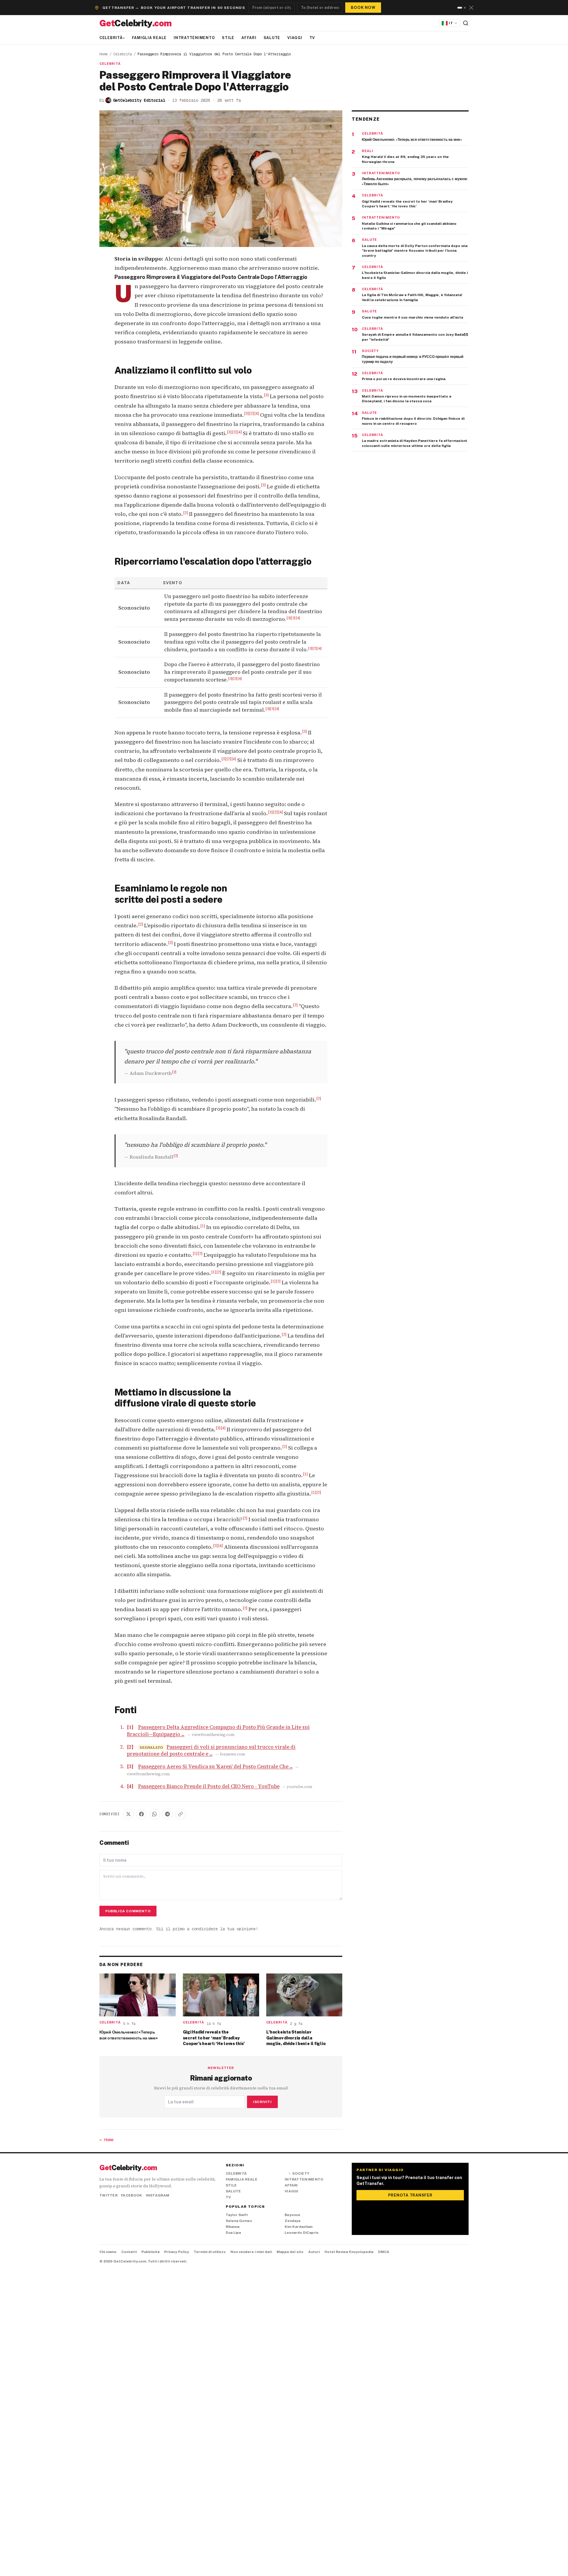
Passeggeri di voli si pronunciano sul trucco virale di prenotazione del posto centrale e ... (211, 1750)
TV (312, 38)
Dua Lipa (233, 2233)
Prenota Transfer (410, 2195)
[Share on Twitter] (128, 1814)
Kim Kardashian (298, 2227)
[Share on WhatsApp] (154, 1814)
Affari (249, 38)
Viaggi (295, 38)
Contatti (129, 2252)
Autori (314, 2252)
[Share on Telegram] (167, 1814)
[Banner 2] (463, 8)
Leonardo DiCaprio (302, 2233)
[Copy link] (180, 1814)
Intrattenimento (194, 38)
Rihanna (233, 2227)
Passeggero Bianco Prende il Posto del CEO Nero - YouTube (209, 1786)
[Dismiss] (471, 8)
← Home (106, 2140)
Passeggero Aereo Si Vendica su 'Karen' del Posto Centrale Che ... (215, 1767)
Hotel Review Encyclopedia (349, 2252)
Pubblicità (150, 2252)
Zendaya (292, 2221)
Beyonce (292, 2215)
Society (299, 2173)
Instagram (158, 2195)
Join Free (366, 6)
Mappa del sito (290, 2252)
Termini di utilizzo (210, 2252)
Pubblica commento (128, 1911)
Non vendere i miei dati (251, 2252)
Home (104, 54)
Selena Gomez (239, 2221)
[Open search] (466, 23)
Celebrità (112, 38)
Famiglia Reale (149, 38)
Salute (272, 38)
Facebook (131, 2195)
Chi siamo (108, 2252)
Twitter (108, 2195)
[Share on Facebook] (141, 1814)
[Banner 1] (458, 8)
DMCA (384, 2252)
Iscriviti (262, 2102)
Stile (228, 38)
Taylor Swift (237, 2215)
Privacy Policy (177, 2252)
